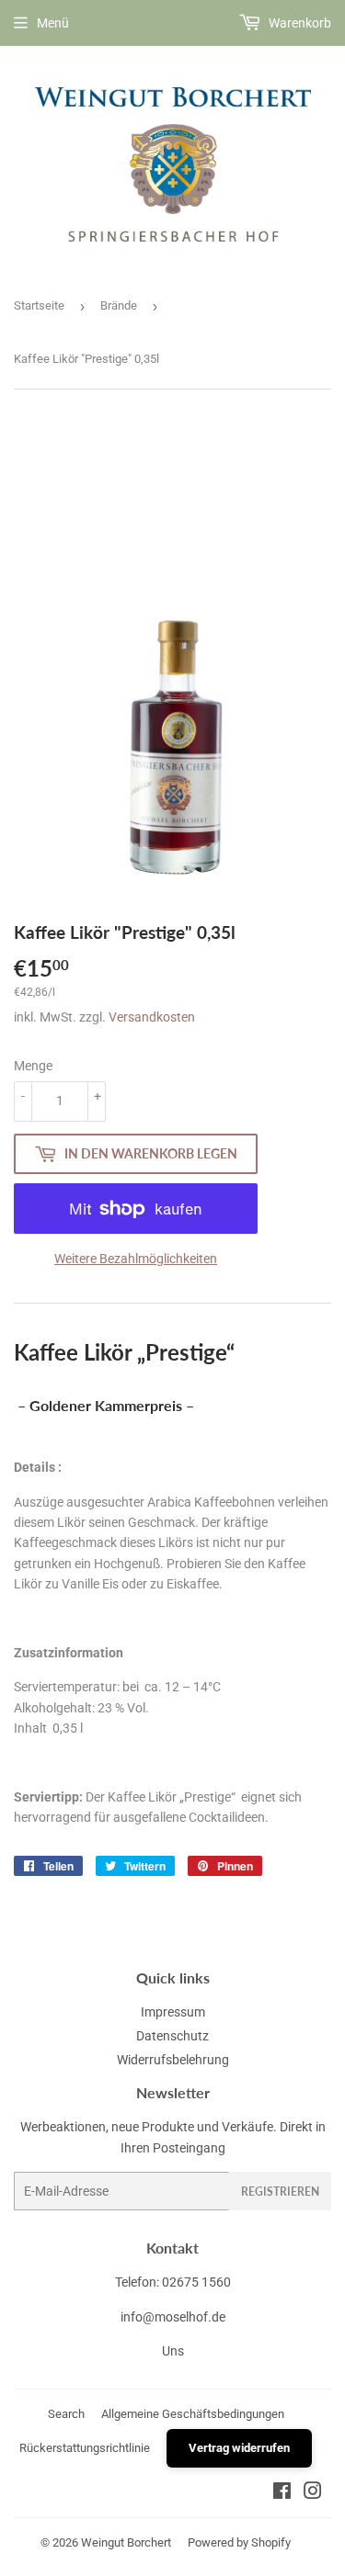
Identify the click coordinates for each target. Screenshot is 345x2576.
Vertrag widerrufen (239, 2448)
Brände (119, 305)
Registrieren (280, 2192)
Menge (33, 1066)
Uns (173, 2351)
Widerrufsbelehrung (173, 2060)
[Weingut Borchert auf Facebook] (282, 2493)
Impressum (173, 2012)
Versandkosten (152, 1017)
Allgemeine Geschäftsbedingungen (193, 2414)
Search (66, 2414)
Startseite (39, 305)
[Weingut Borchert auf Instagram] (313, 2493)
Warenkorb (299, 23)
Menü (53, 23)
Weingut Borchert (126, 2542)
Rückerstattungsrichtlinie (85, 2448)
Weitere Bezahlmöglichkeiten (136, 1259)
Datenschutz (172, 2036)
